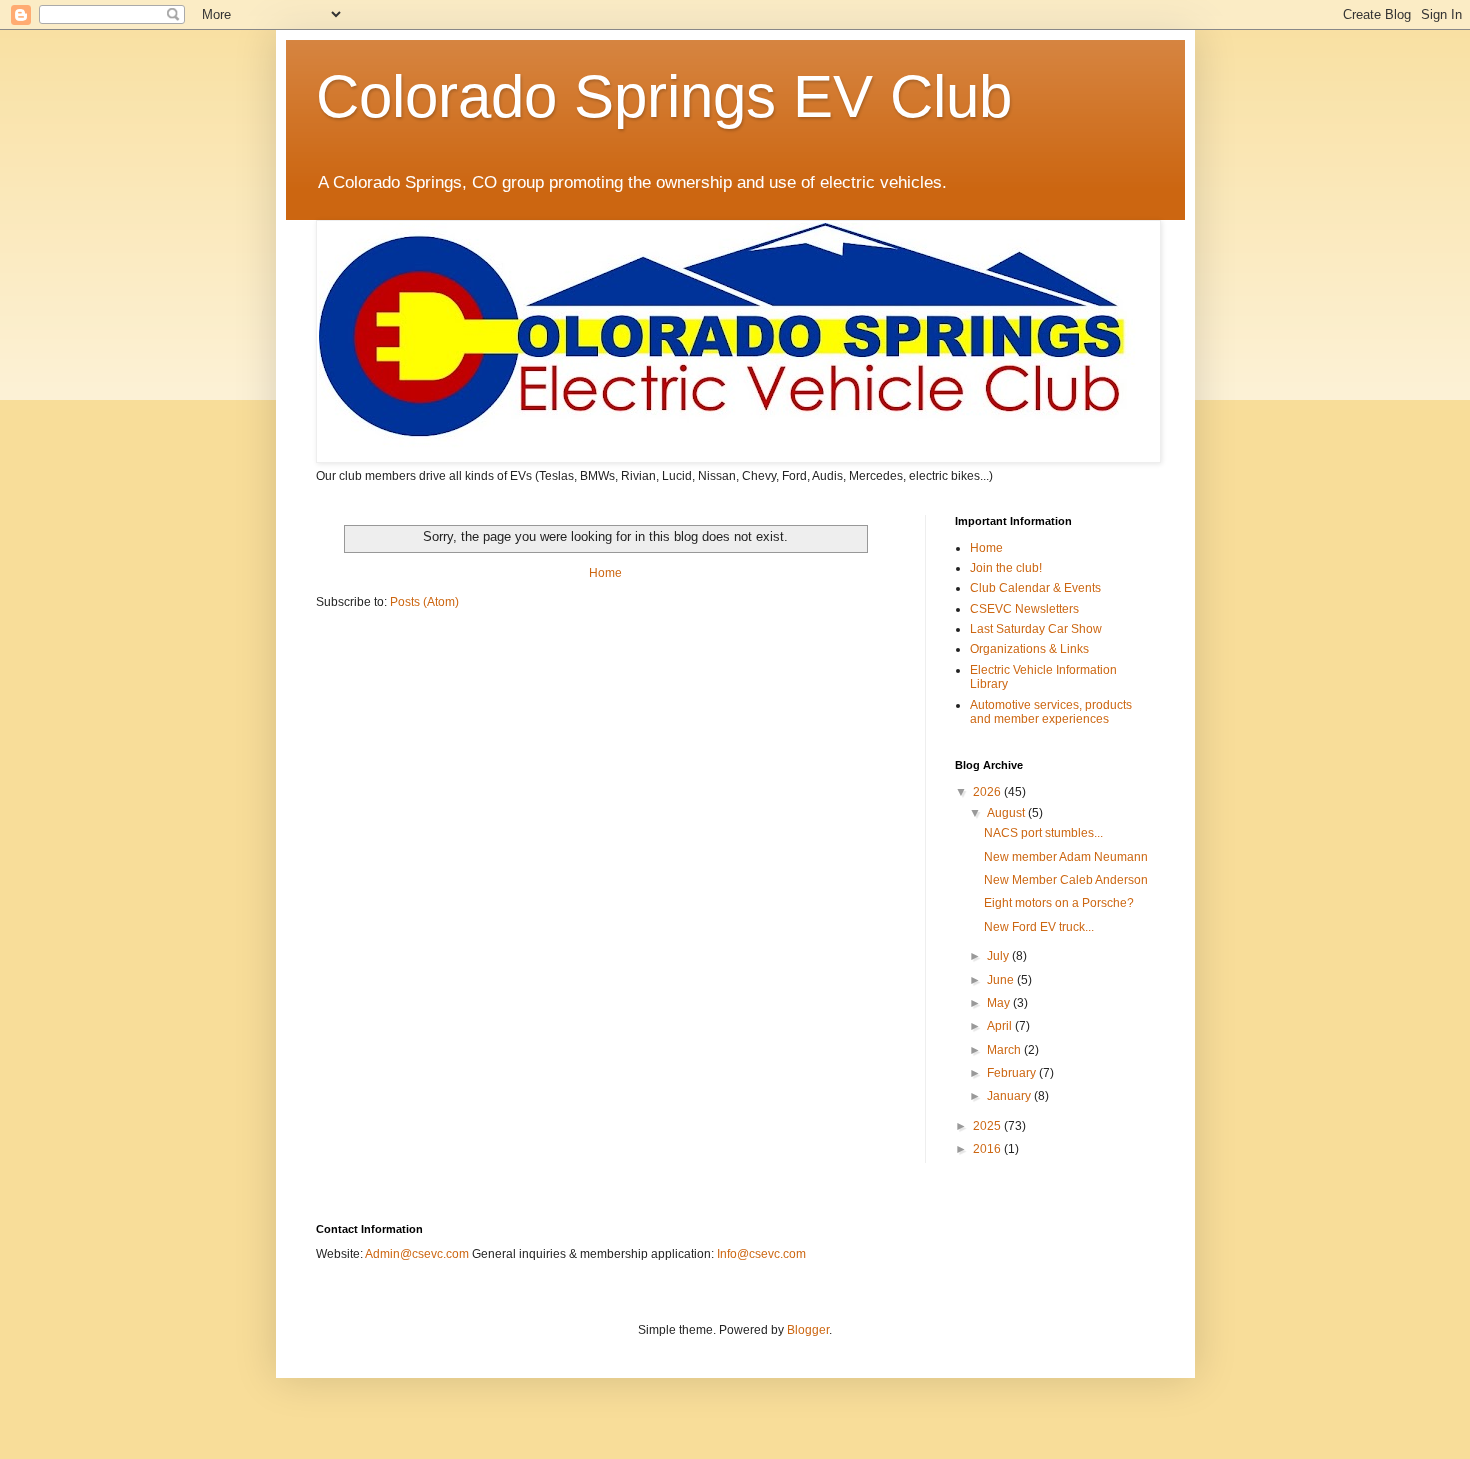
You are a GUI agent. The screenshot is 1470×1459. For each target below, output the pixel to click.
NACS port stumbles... (1043, 833)
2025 (988, 1126)
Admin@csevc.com (417, 1254)
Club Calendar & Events (1035, 588)
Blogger (808, 1330)
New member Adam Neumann (1066, 857)
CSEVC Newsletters (1024, 609)
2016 (988, 1149)
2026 (988, 792)
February (1013, 1073)
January (1010, 1096)
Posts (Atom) (424, 602)
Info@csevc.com (761, 1254)
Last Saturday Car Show (1036, 629)
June (1002, 980)
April (1001, 1026)
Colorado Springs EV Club (664, 96)
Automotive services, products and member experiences (1051, 712)
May (1000, 1003)
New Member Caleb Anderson (1066, 880)
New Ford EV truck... (1039, 927)
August (1007, 813)
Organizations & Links (1029, 649)
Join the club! (1006, 568)
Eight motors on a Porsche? (1059, 903)
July (999, 956)
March (1005, 1050)
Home (605, 573)
